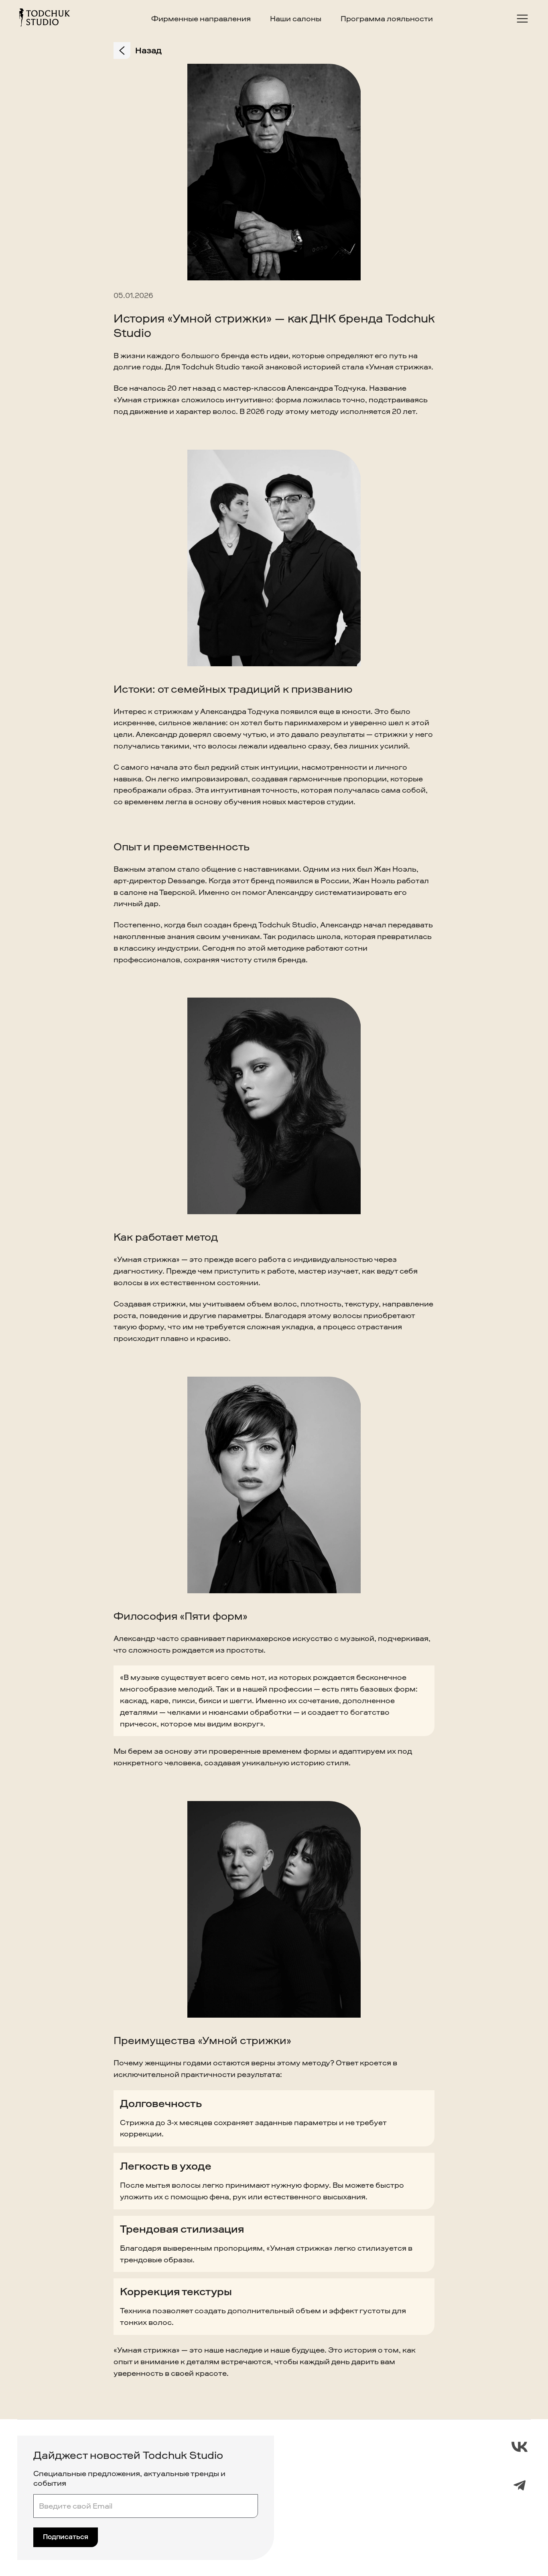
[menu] (522, 19)
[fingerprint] (520, 2447)
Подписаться (66, 2537)
